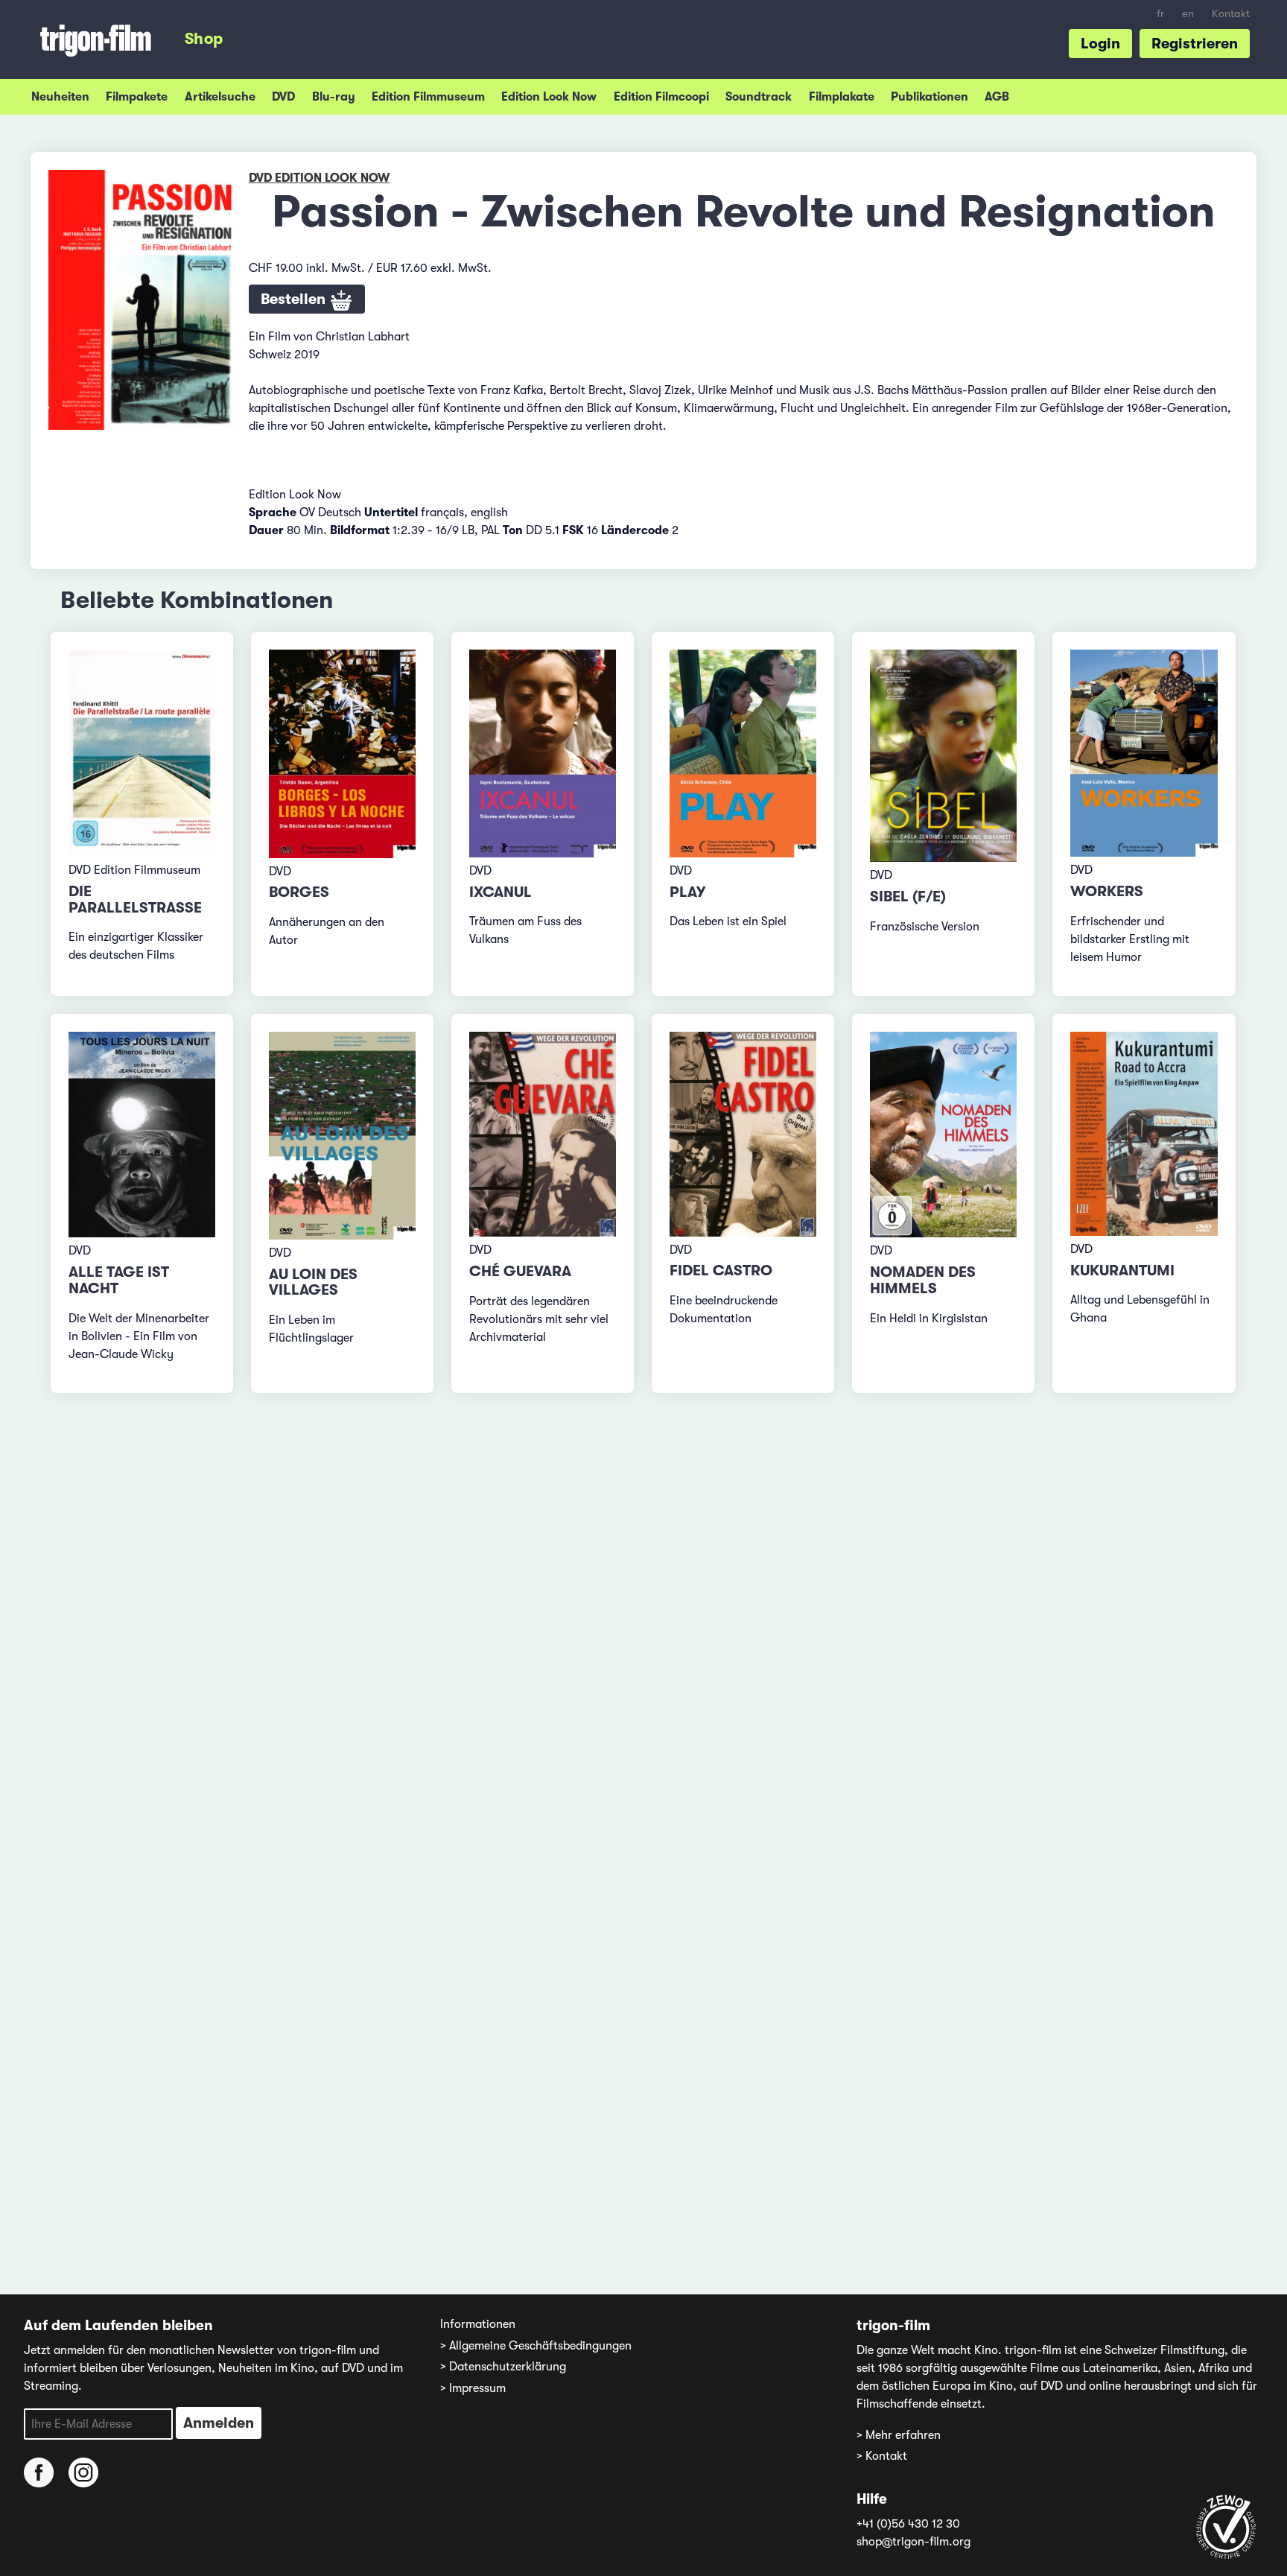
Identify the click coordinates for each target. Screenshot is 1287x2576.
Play (687, 892)
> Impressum (473, 2388)
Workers (1107, 891)
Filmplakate (842, 97)
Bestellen (295, 299)
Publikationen (929, 97)
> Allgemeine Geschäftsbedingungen (536, 2346)
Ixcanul (500, 892)
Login (1100, 44)
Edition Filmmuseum (428, 97)
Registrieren (1195, 44)
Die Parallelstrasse (135, 900)
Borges (299, 892)
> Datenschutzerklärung (503, 2367)
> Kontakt (882, 2456)
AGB (997, 97)
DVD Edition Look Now (319, 178)
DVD (283, 97)
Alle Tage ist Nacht (119, 1280)
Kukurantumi (1122, 1270)
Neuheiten (60, 97)
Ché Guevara (520, 1271)
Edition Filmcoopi (661, 97)
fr (1160, 14)
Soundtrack (759, 97)
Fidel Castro (721, 1270)
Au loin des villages (313, 1282)
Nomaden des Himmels (923, 1280)
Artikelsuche (220, 97)
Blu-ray (334, 97)
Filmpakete (137, 97)
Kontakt (1231, 14)
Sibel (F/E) (908, 897)
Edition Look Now (549, 97)
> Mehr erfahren (899, 2435)
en (1188, 14)
